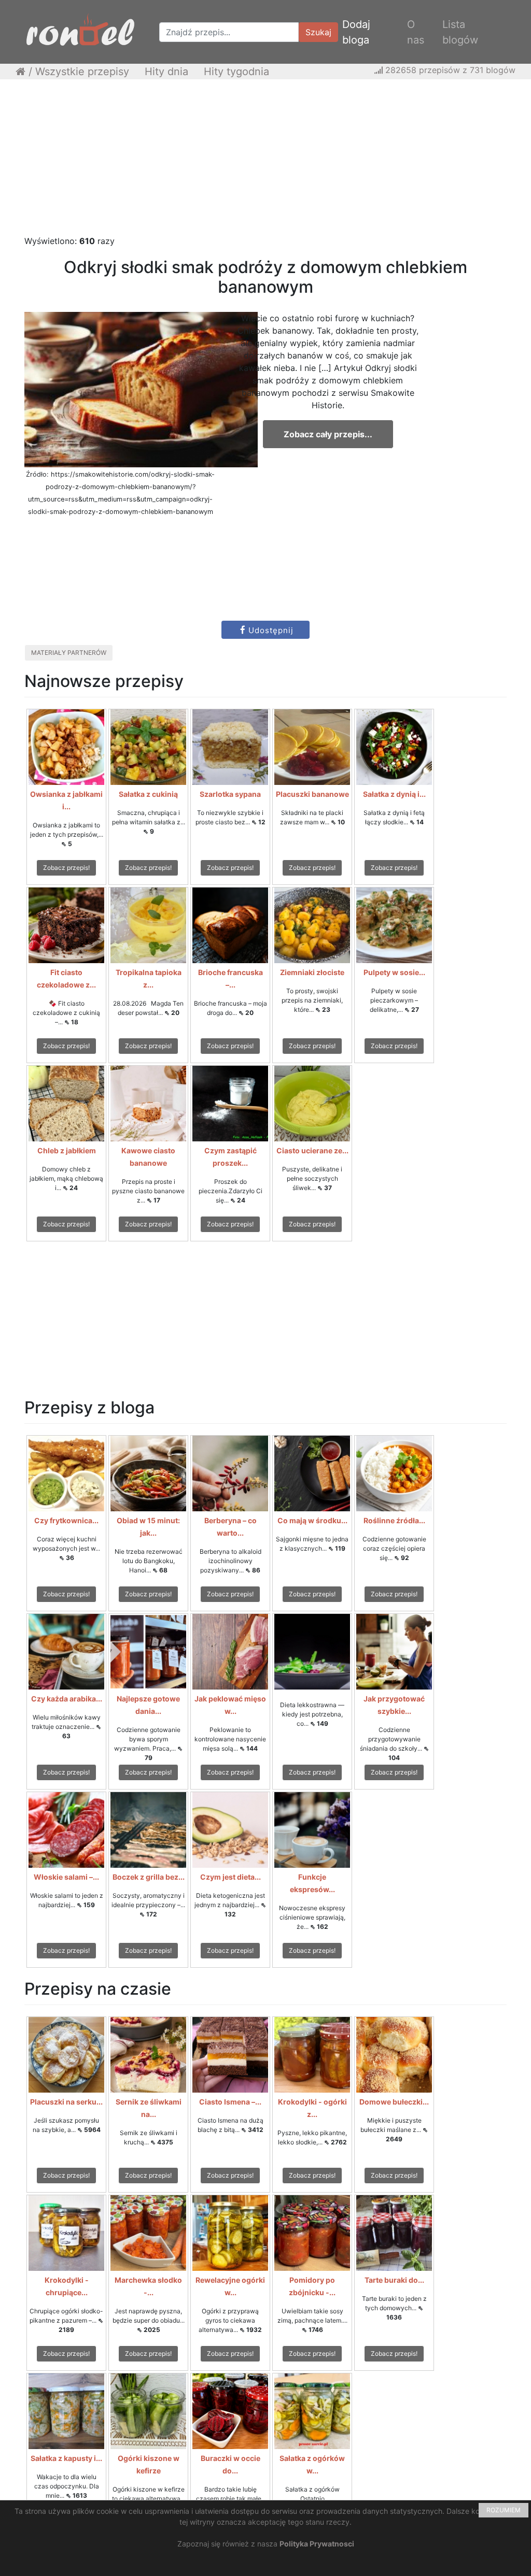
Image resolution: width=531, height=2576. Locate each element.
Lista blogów (460, 32)
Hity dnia (166, 71)
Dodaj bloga (356, 32)
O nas (416, 32)
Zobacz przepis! (66, 868)
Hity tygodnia (236, 71)
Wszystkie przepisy (82, 71)
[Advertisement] (265, 162)
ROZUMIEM (504, 2510)
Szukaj (318, 32)
